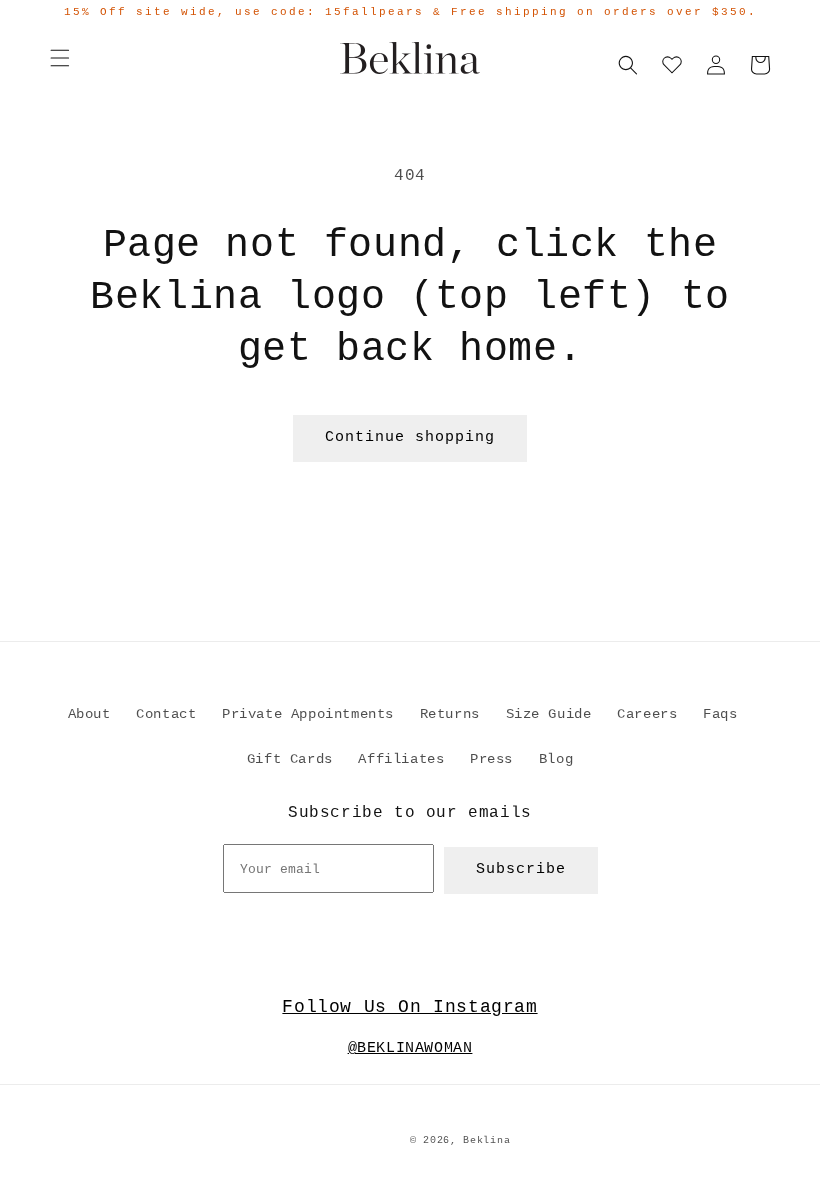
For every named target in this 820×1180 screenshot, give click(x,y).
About (89, 714)
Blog (556, 759)
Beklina (486, 1140)
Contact (166, 714)
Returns (450, 714)
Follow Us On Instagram (409, 1007)
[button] (60, 58)
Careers (647, 714)
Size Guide (549, 714)
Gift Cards (290, 759)
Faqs (720, 714)
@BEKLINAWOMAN (410, 1048)
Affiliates (401, 759)
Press (491, 759)
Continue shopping (410, 437)
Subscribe (521, 869)
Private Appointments (308, 714)
